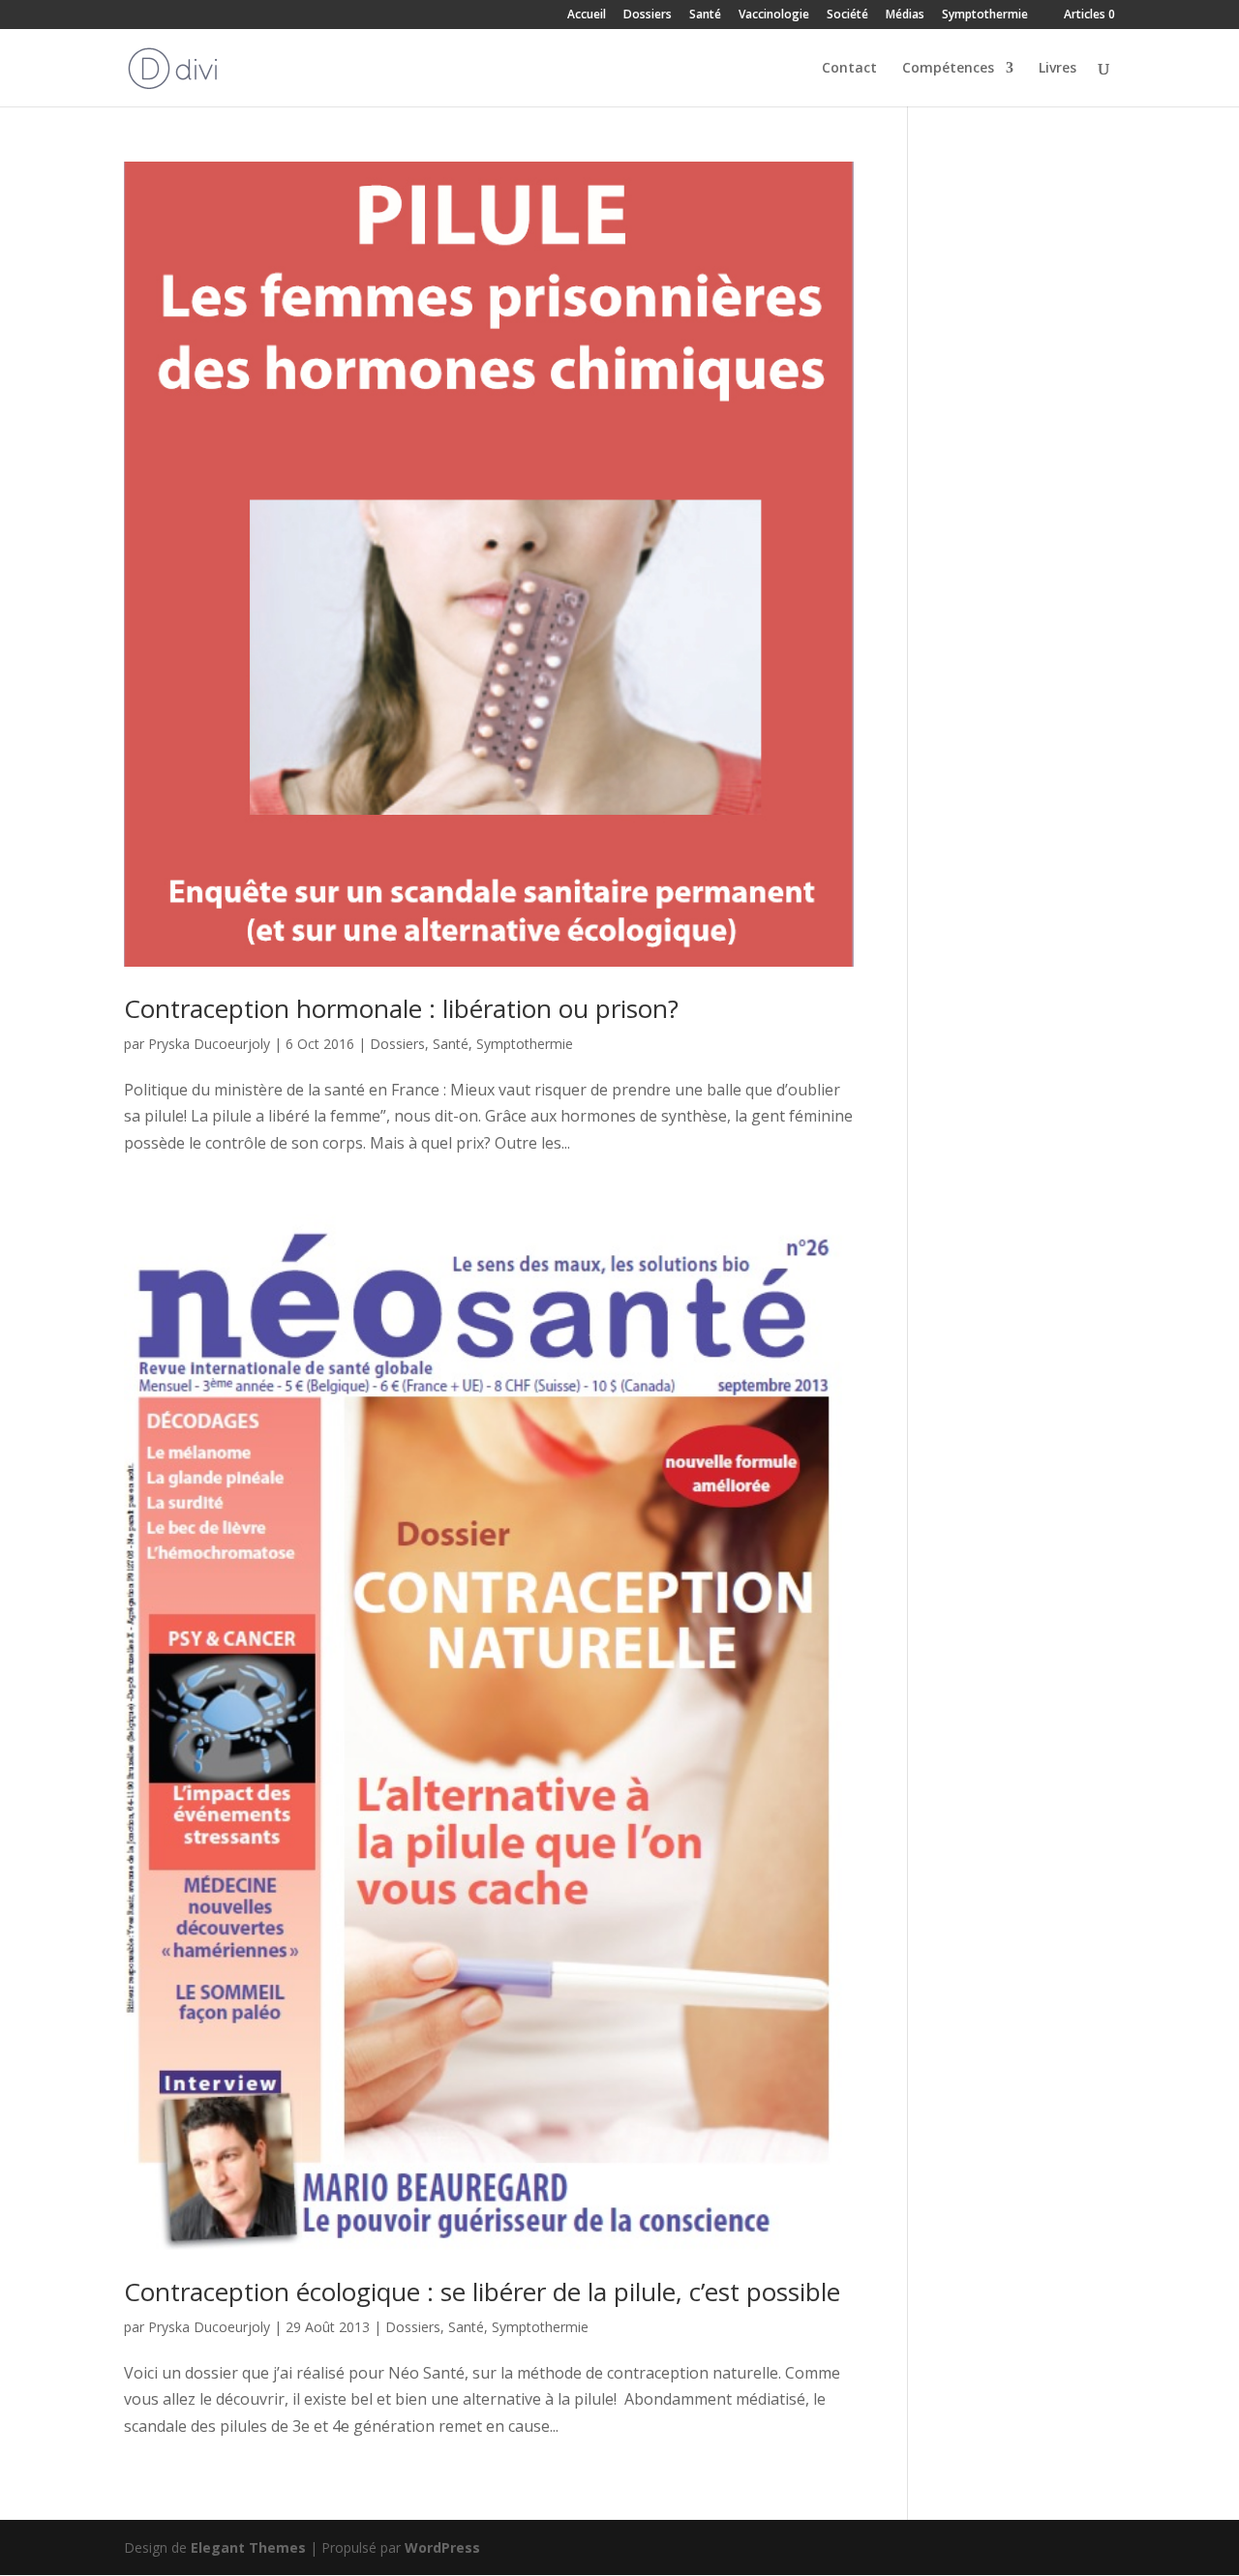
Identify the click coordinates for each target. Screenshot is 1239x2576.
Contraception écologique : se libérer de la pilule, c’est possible (482, 2291)
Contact (849, 69)
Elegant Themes (248, 2547)
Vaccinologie (774, 15)
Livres (1058, 69)
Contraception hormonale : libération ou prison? (401, 1008)
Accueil (587, 15)
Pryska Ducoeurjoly (209, 1044)
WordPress (442, 2547)
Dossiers (648, 15)
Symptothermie (985, 15)
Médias (905, 15)
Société (847, 15)
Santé (705, 15)
